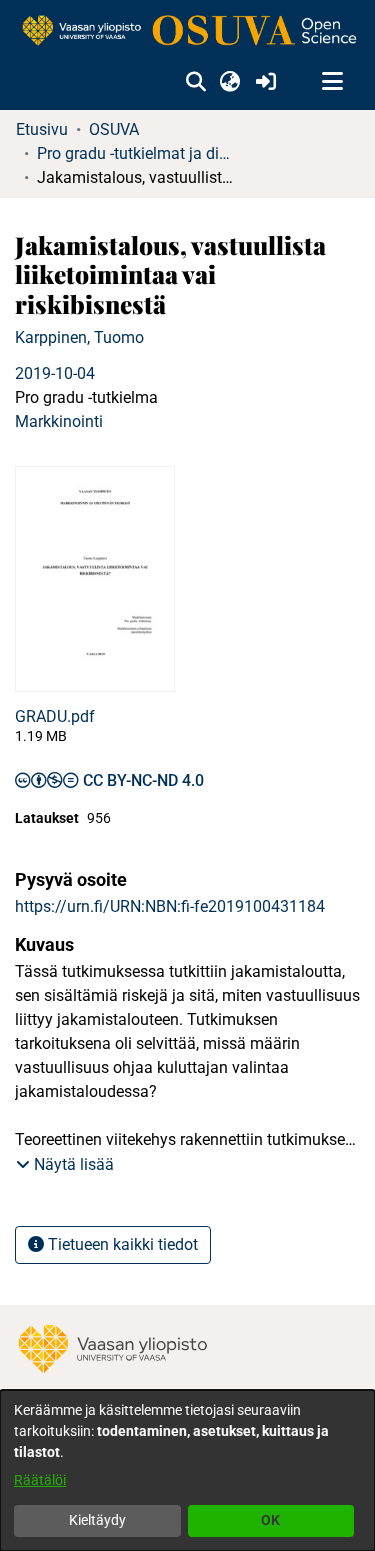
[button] (195, 82)
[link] (187, 31)
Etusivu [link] (42, 129)
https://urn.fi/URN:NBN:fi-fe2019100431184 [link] (170, 906)
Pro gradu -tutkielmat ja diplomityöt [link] (137, 153)
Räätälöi (40, 1480)
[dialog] (187, 1470)
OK (270, 1520)
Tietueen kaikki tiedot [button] (121, 1244)
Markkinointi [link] (59, 421)
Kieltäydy (97, 1520)
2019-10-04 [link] (55, 373)
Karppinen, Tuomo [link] (79, 337)
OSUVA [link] (114, 129)
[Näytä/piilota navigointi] (332, 82)
